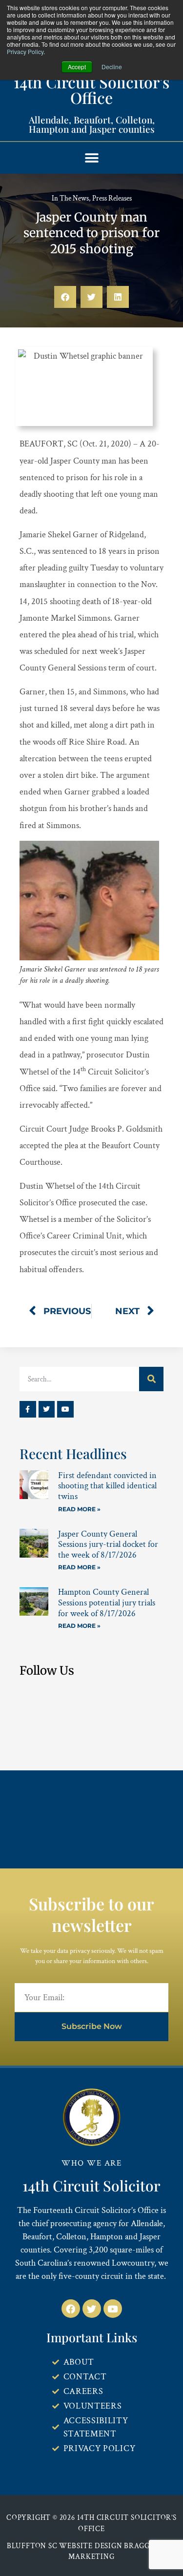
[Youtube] (65, 1409)
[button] (91, 158)
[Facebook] (71, 2309)
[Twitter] (47, 1409)
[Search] (151, 1379)
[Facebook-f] (28, 1409)
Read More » (79, 1509)
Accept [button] (77, 67)
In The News (70, 198)
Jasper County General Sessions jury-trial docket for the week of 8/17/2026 (108, 1544)
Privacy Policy (25, 51)
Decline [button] (112, 67)
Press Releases (112, 198)
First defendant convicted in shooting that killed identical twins (107, 1486)
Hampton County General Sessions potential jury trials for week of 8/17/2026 (107, 1602)
